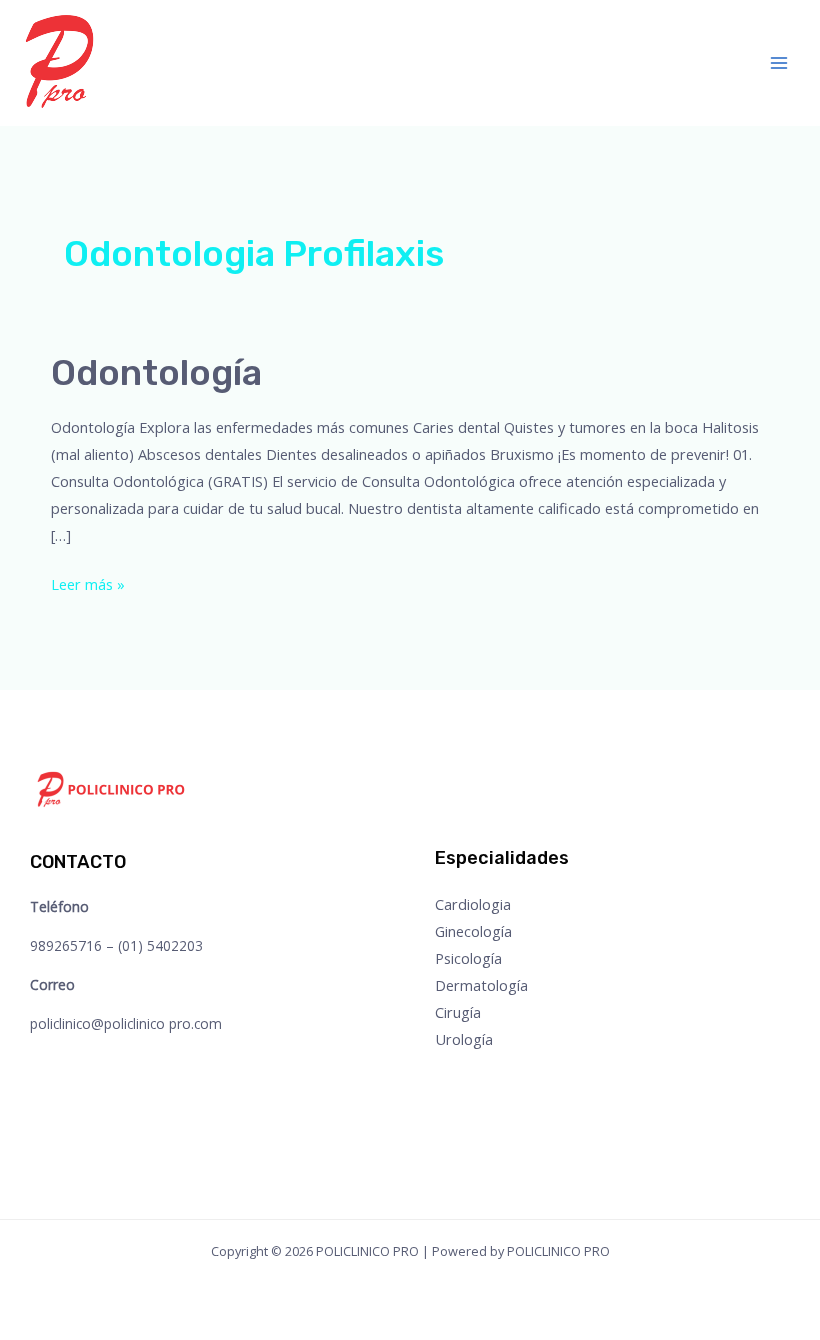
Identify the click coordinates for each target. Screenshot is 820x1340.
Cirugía (458, 1012)
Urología (464, 1039)
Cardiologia (473, 904)
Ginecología (473, 931)
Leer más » (88, 582)
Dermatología (481, 985)
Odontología (156, 372)
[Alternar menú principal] (779, 63)
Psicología (468, 958)
